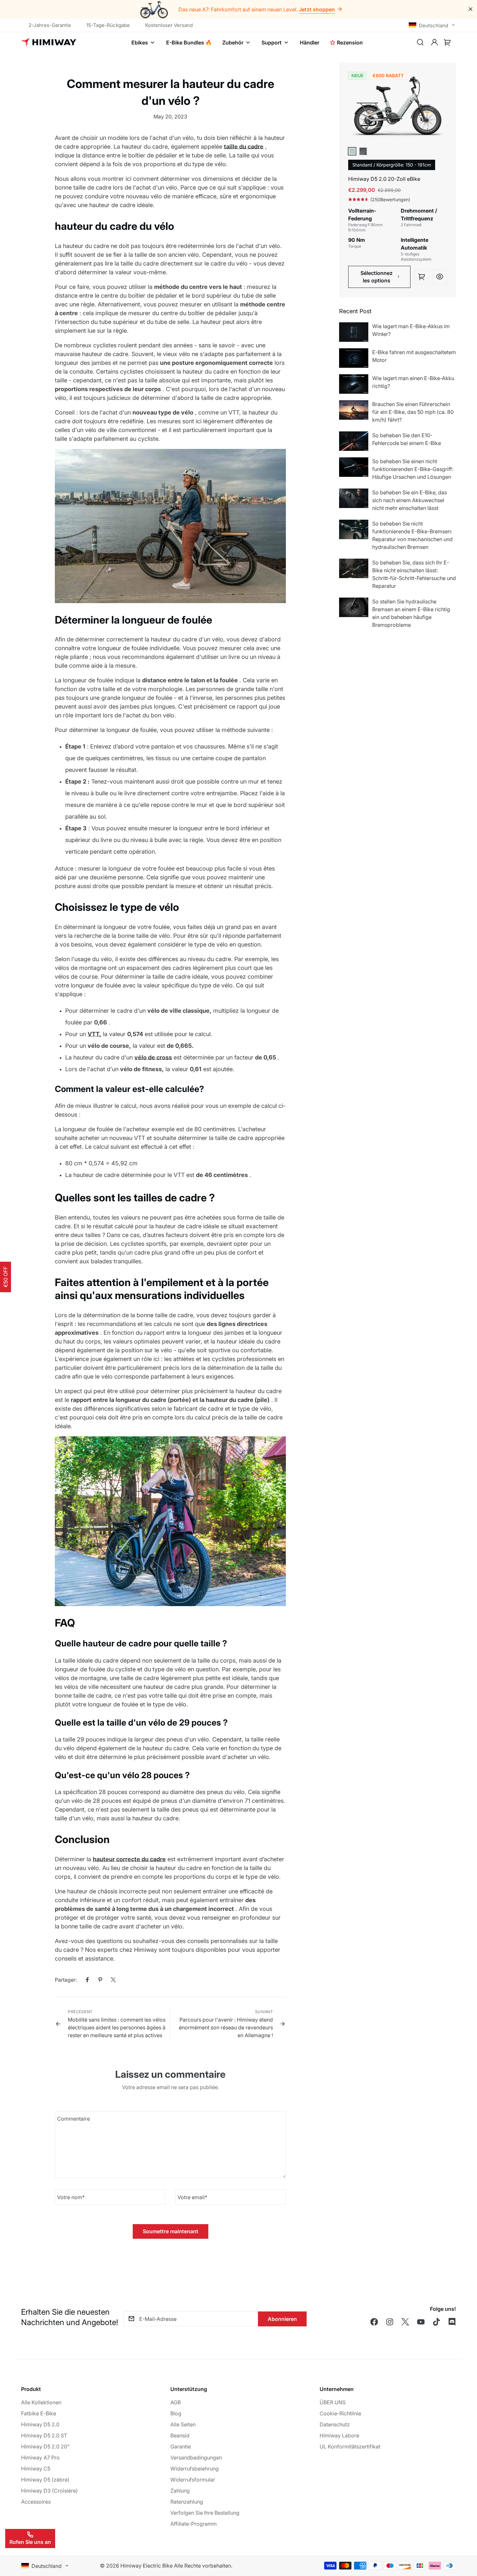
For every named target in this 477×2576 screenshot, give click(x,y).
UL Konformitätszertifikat (350, 2446)
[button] (447, 43)
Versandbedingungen (196, 2458)
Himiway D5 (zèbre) (45, 2480)
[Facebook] (87, 1980)
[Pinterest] (100, 1980)
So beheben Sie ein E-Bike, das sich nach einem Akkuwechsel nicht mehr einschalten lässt (410, 500)
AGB (176, 2402)
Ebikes (140, 43)
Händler (310, 43)
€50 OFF (6, 1277)
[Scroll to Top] (464, 2541)
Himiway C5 (36, 2469)
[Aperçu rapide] (440, 277)
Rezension (350, 43)
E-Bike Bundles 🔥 (189, 43)
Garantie (181, 2446)
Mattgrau (363, 151)
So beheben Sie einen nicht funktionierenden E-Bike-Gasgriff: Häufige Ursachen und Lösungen (413, 469)
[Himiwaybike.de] (49, 43)
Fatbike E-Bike (39, 2413)
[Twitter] (113, 1980)
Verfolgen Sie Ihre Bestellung (205, 2513)
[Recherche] (420, 43)
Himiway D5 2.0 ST (44, 2435)
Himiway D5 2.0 (40, 2424)
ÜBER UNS (333, 2402)
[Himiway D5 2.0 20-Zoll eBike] (397, 109)
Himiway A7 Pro (40, 2458)
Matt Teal (352, 151)
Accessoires (36, 2502)
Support (272, 43)
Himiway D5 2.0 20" (45, 2446)
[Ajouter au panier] (422, 277)
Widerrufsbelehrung (195, 2469)
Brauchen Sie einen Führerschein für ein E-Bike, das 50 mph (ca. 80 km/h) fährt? (413, 412)
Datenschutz (335, 2424)
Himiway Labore (339, 2435)
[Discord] (452, 2322)
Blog (176, 2413)
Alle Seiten (183, 2424)
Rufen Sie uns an (30, 2542)
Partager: (66, 1980)
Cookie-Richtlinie (340, 2413)
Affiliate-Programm (194, 2524)
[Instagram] (390, 2322)
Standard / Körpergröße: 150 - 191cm (392, 165)
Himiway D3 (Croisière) (49, 2491)
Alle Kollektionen (41, 2402)
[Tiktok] (436, 2322)
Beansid (180, 2435)
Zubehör (233, 43)
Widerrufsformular (193, 2480)
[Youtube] (421, 2322)
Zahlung (180, 2491)
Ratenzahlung (187, 2502)
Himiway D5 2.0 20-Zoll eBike (384, 179)
